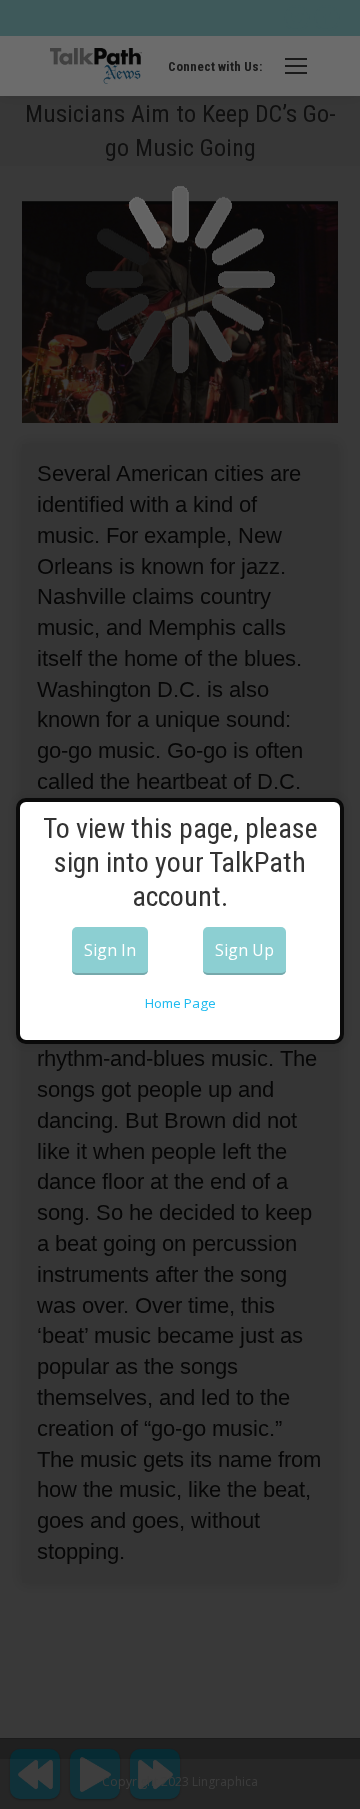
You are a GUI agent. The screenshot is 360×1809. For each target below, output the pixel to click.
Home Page (180, 1003)
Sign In (110, 950)
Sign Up (244, 950)
